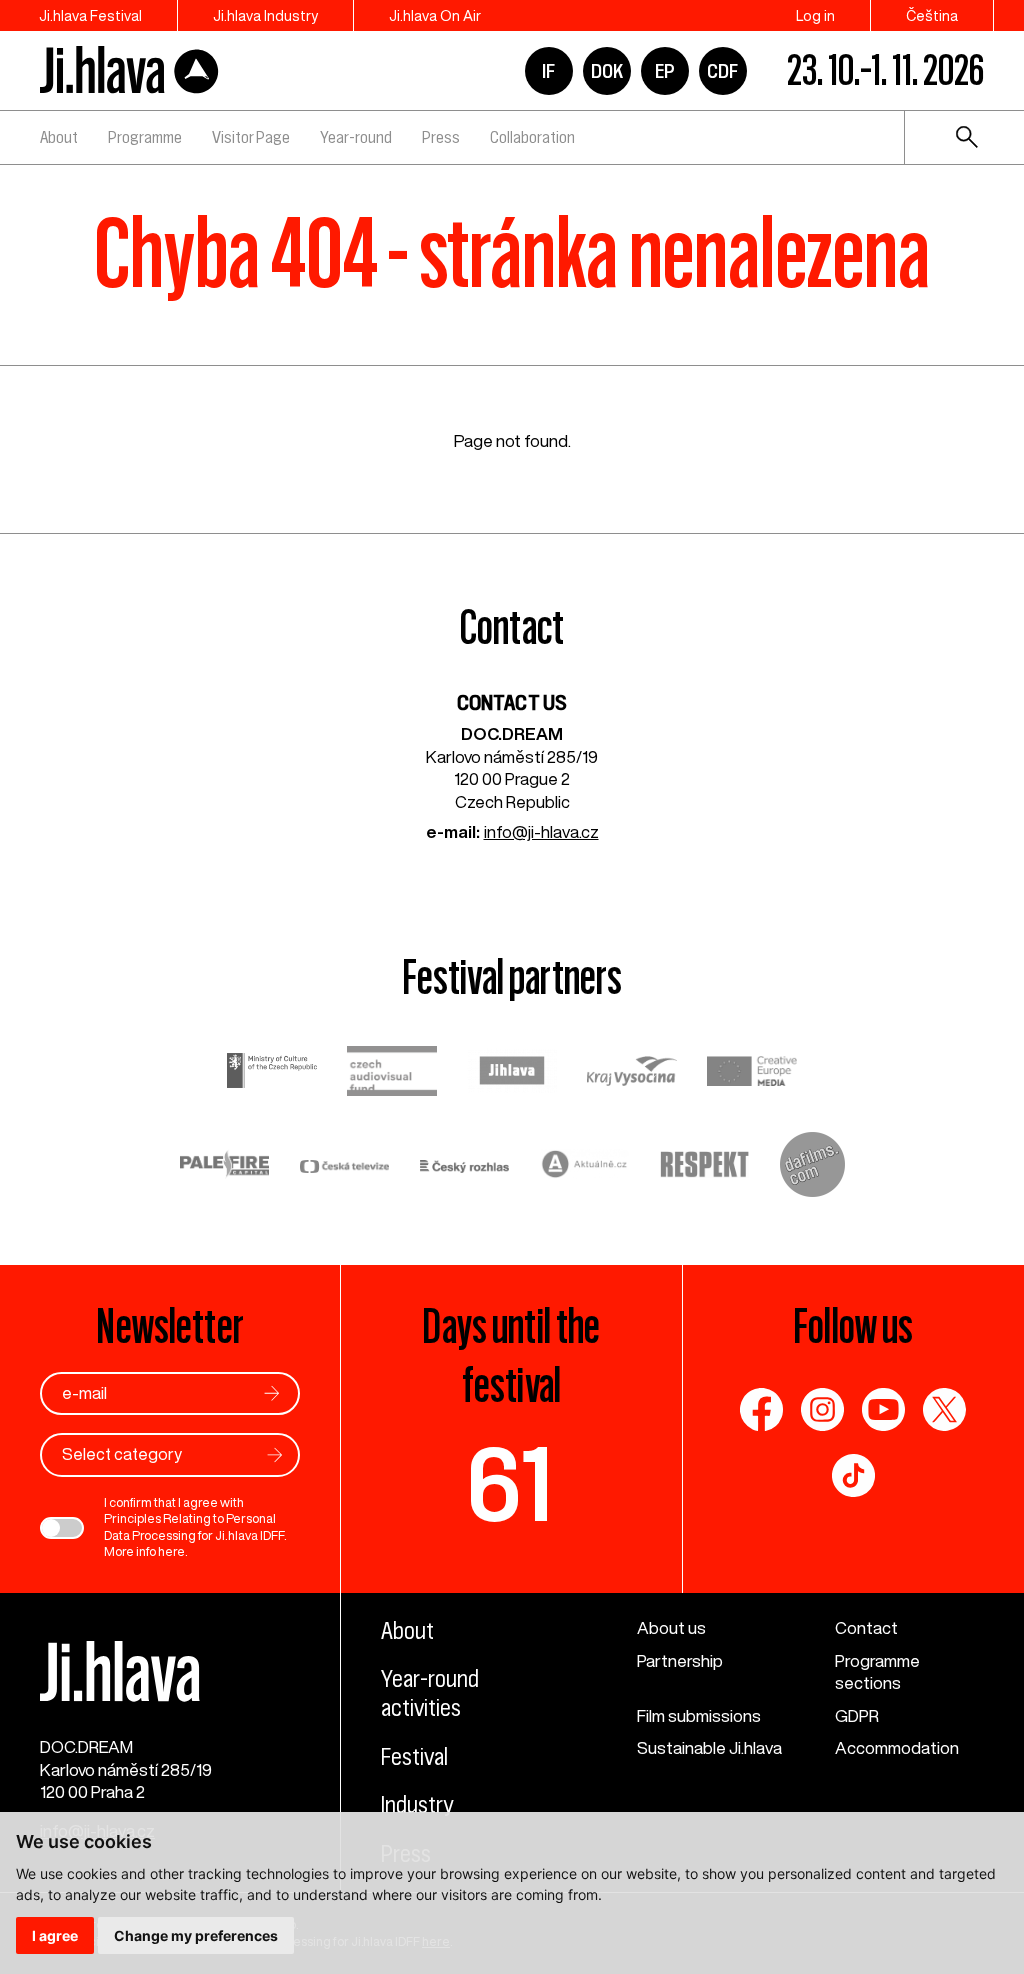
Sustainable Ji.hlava (709, 1747)
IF (548, 71)
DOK (607, 71)
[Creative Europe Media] (752, 1073)
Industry (417, 1805)
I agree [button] (55, 1935)
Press (441, 137)
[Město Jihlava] (512, 1073)
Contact (866, 1627)
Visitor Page (251, 137)
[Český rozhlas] (465, 1167)
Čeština (932, 15)
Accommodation (897, 1747)
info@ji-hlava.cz (541, 831)
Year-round (356, 137)
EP (665, 71)
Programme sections (877, 1672)
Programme (145, 137)
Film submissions (699, 1715)
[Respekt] (705, 1167)
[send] (272, 1393)
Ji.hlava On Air (435, 15)
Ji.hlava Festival (90, 15)
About (59, 137)
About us (671, 1627)
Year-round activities (430, 1693)
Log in (815, 15)
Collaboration (532, 137)
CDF (722, 71)
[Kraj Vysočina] (632, 1073)
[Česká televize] (345, 1167)
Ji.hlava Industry (265, 15)
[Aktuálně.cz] (585, 1166)
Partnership (680, 1660)
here (171, 1551)
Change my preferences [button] (196, 1935)
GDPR (857, 1715)
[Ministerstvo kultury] (272, 1073)
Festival (414, 1757)
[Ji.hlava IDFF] (130, 70)
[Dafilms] (812, 1167)
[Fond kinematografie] (392, 1074)
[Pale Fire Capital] (225, 1166)
